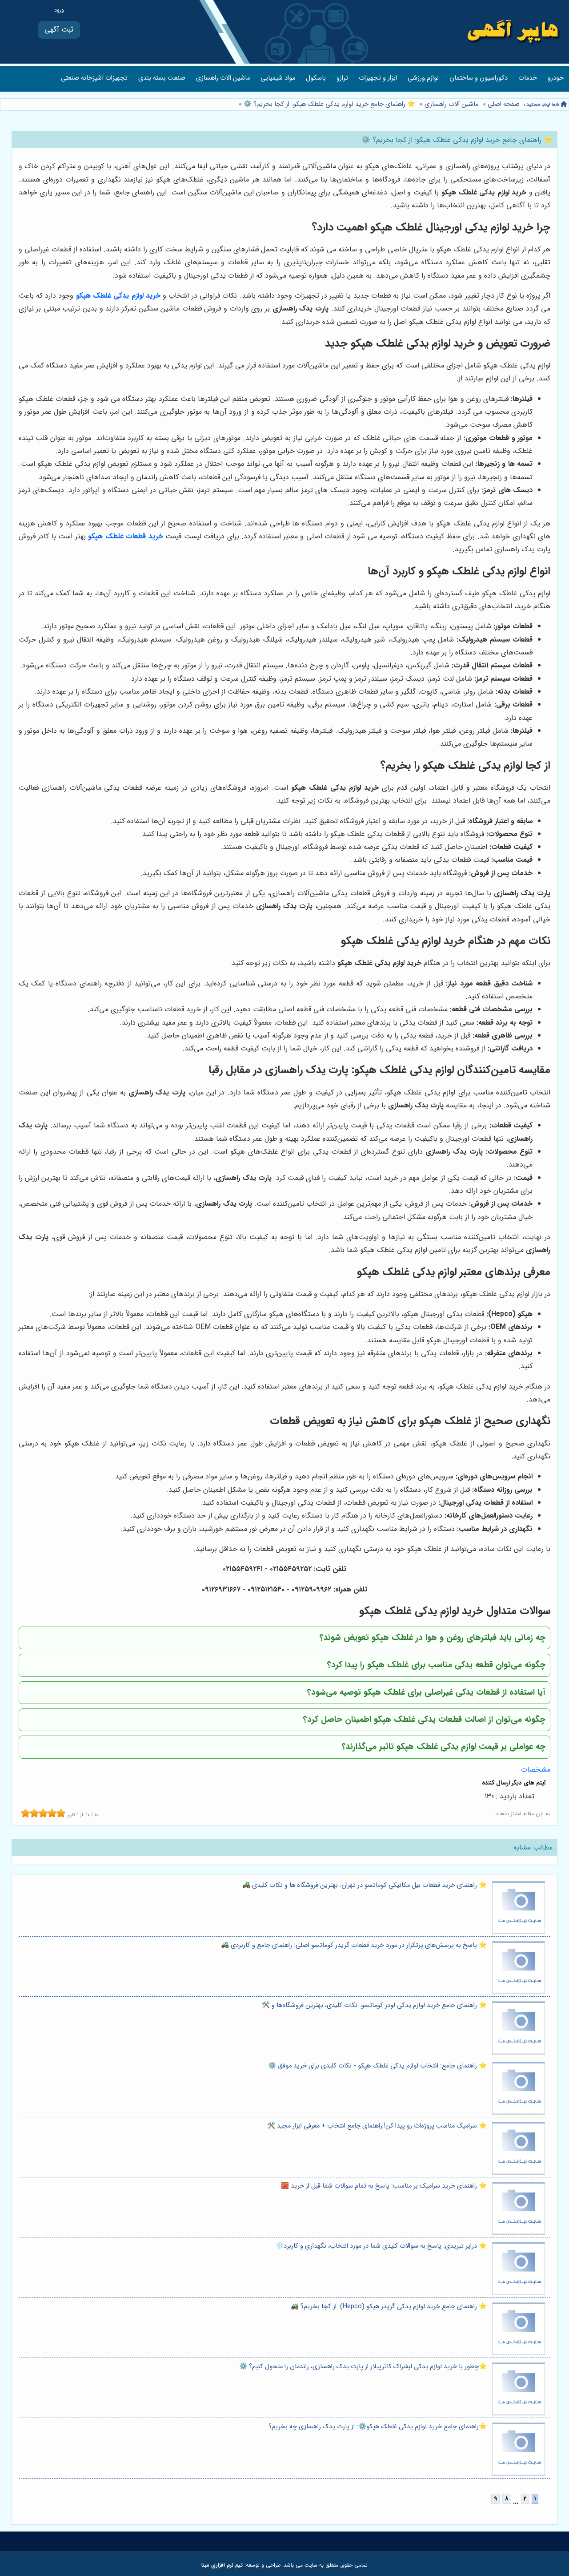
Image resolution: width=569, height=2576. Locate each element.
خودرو (556, 78)
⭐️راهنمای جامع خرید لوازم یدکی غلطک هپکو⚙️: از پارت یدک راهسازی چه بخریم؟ (378, 2427)
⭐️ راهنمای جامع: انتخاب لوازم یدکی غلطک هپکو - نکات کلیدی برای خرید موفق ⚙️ (377, 2066)
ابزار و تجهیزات (378, 78)
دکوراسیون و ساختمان (479, 78)
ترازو (342, 78)
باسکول (316, 78)
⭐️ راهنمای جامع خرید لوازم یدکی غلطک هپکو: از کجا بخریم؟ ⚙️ (329, 104)
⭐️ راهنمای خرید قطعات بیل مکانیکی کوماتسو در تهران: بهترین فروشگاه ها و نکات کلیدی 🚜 (365, 1885)
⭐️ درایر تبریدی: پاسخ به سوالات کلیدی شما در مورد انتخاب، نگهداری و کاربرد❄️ (381, 2246)
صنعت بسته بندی (162, 78)
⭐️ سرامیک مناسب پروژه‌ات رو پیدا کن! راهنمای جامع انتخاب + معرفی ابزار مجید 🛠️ (377, 2126)
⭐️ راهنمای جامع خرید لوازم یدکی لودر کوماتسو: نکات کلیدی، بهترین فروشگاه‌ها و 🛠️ (374, 2005)
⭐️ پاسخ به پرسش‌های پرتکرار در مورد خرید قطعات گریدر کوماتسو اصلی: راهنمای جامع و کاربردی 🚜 (354, 1945)
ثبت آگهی (59, 30)
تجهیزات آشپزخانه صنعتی (94, 78)
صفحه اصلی (504, 104)
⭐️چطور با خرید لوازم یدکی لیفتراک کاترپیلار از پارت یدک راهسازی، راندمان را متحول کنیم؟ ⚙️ (363, 2367)
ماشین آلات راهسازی (223, 78)
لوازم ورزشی (423, 78)
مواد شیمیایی (278, 78)
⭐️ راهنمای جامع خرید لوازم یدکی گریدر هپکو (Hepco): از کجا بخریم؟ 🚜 (389, 2307)
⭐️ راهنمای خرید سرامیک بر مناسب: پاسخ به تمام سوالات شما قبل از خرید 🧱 (384, 2186)
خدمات (528, 78)
